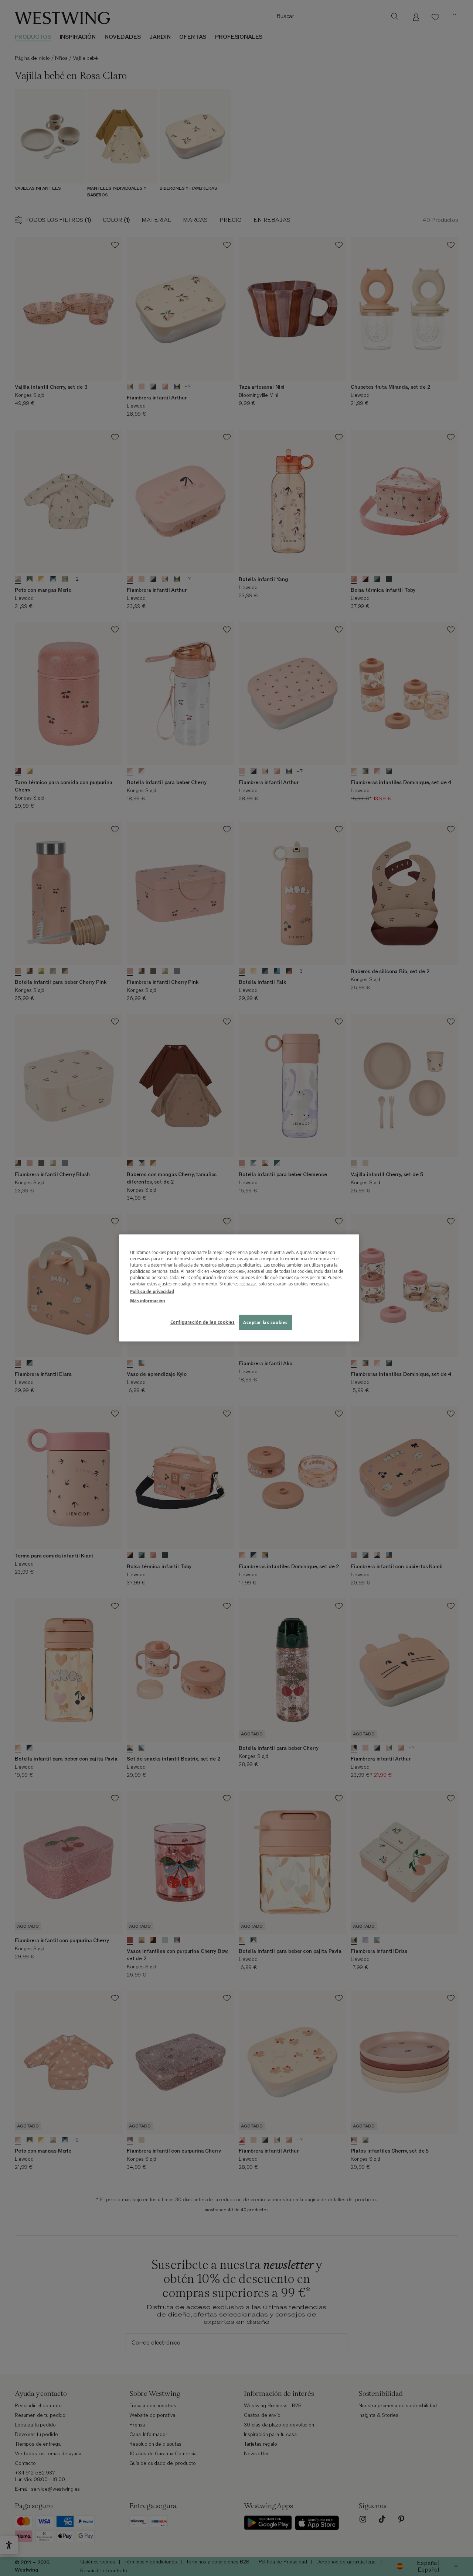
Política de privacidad (152, 1292)
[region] (239, 1288)
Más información (147, 1301)
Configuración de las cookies (203, 1322)
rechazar (248, 1284)
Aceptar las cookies (266, 1322)
